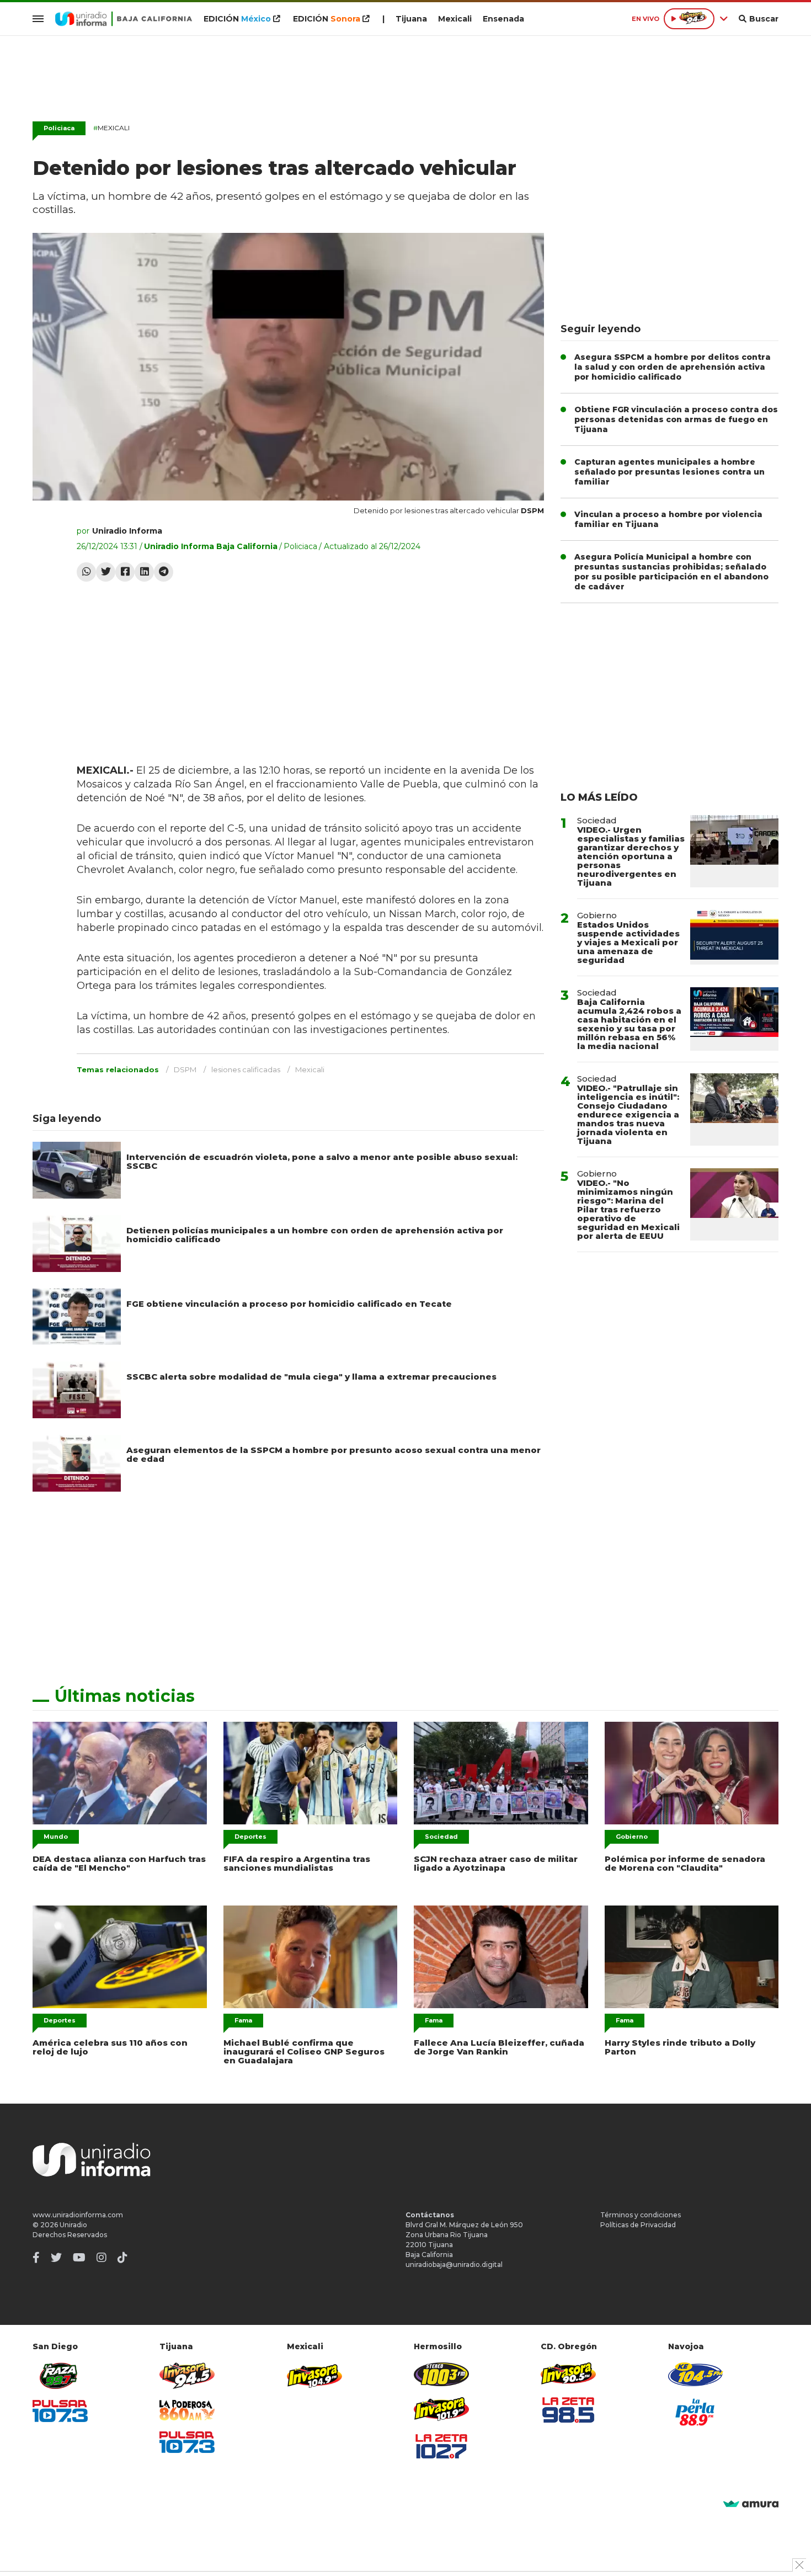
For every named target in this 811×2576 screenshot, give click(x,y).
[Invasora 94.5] (187, 2376)
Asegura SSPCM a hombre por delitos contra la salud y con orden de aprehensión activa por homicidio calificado (673, 367)
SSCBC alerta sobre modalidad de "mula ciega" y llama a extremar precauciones (311, 1377)
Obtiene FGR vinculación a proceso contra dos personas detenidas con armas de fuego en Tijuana (676, 419)
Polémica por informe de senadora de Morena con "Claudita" (685, 1863)
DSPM (185, 1069)
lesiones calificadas (246, 1069)
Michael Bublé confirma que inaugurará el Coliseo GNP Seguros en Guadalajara (304, 2051)
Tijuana (411, 19)
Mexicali (455, 19)
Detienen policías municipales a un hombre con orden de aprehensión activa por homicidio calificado (315, 1235)
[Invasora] (60, 2376)
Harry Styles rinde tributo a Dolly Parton (680, 2047)
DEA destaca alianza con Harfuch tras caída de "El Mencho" (119, 1863)
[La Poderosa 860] (187, 2410)
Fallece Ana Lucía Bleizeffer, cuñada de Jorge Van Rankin (499, 2047)
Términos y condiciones (641, 2215)
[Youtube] (79, 2258)
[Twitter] (106, 572)
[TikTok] (122, 2258)
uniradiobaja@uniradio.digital (454, 2264)
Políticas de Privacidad (638, 2225)
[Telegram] (164, 572)
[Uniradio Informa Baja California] (124, 19)
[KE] (696, 2374)
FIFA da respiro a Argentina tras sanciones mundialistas (297, 1863)
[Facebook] (125, 572)
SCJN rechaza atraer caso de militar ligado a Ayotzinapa (496, 1863)
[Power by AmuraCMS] (751, 2505)
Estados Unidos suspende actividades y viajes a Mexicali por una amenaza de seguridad (628, 942)
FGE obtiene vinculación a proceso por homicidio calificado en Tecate (289, 1304)
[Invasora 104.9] (314, 2375)
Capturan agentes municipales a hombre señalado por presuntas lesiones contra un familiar (669, 472)
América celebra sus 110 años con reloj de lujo (110, 2047)
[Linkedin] (144, 572)
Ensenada (503, 19)
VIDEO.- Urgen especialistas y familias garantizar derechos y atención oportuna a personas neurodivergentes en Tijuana (631, 856)
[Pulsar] (60, 2411)
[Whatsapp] (86, 572)
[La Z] (441, 2446)
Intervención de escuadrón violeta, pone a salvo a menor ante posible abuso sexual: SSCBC (322, 1161)
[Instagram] (102, 2258)
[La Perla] (696, 2412)
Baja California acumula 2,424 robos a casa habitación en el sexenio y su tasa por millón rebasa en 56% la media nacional (629, 1024)
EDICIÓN (237, 19)
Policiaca (59, 128)
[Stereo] (441, 2374)
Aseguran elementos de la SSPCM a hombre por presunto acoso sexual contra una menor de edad (334, 1454)
